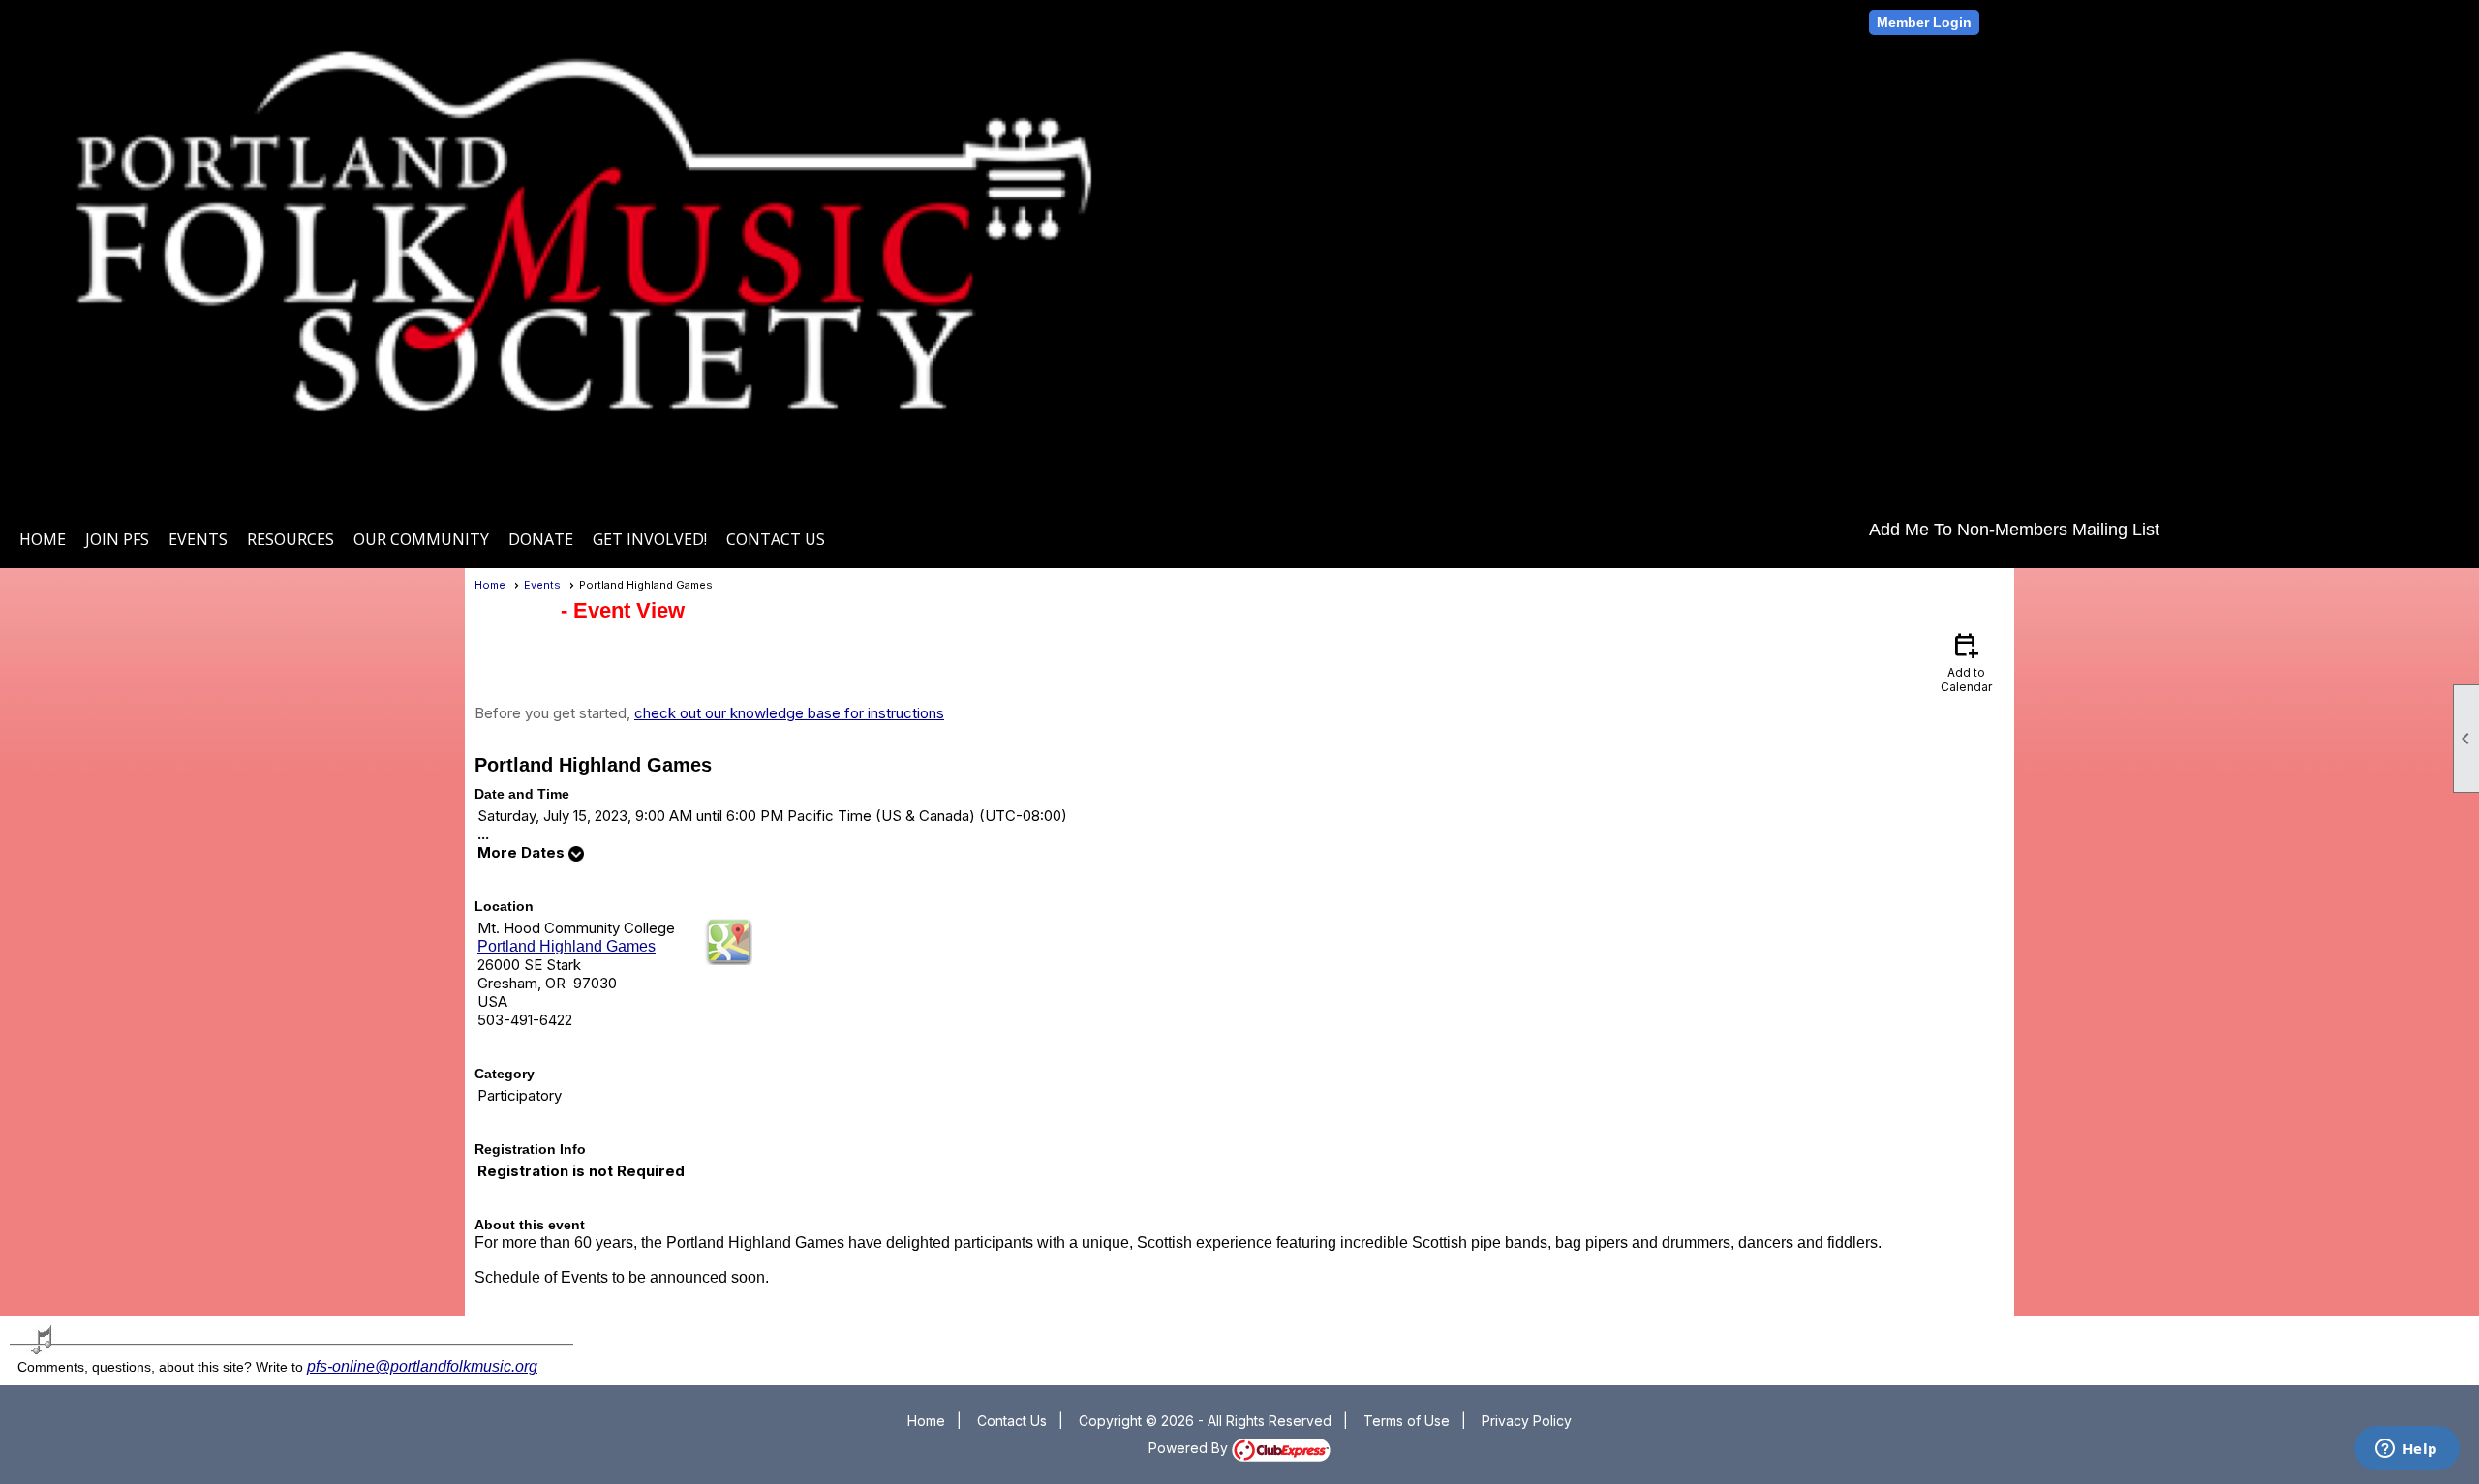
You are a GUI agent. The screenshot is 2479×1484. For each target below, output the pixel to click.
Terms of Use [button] (1407, 1421)
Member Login (1924, 22)
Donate (541, 539)
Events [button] (198, 539)
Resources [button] (291, 539)
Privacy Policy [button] (1527, 1421)
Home (43, 539)
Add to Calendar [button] (1966, 662)
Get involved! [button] (650, 539)
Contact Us (776, 539)
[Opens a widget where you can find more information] (2406, 1450)
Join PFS (117, 539)
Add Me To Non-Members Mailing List (2014, 530)
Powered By (1190, 1448)
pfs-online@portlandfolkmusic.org (422, 1366)
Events (542, 585)
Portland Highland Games (566, 946)
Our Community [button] (421, 539)
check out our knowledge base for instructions (789, 713)
